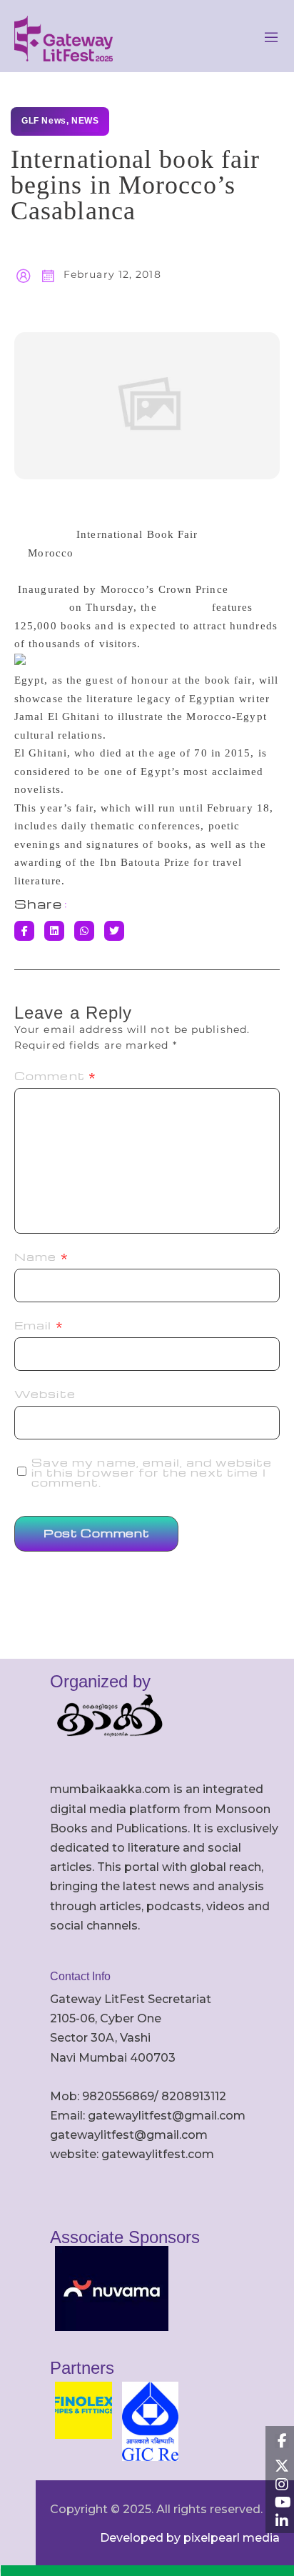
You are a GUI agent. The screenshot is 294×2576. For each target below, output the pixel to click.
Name (41, 1257)
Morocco (51, 553)
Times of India (97, 516)
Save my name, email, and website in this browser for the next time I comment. (152, 1472)
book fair (184, 607)
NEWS (85, 121)
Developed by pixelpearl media (190, 2538)
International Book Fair (137, 534)
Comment (55, 1076)
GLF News (44, 121)
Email (39, 1325)
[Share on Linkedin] (54, 931)
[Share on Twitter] (114, 931)
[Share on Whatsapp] (84, 931)
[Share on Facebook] (24, 931)
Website (45, 1394)
